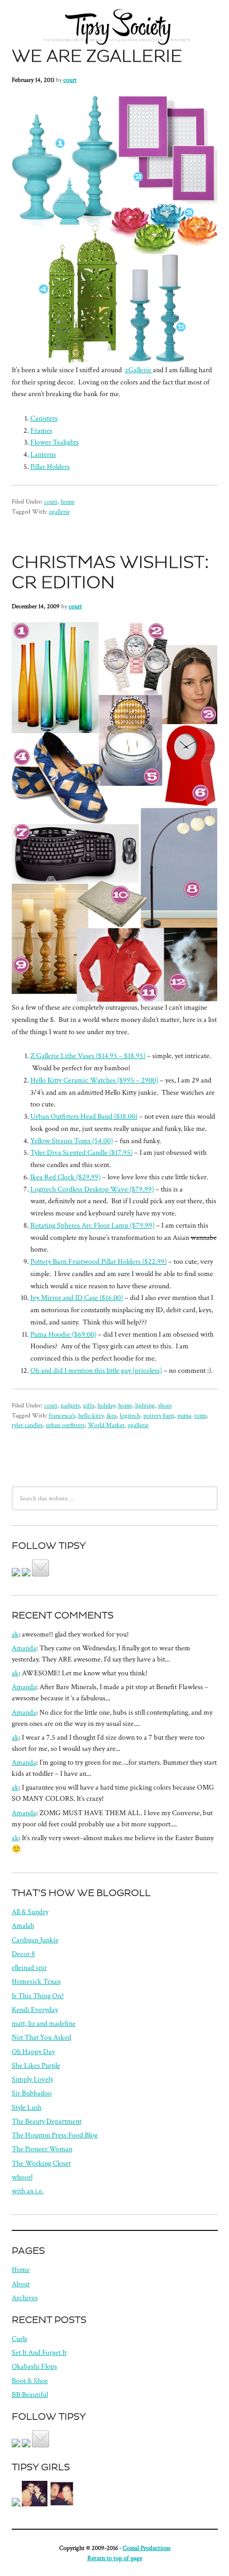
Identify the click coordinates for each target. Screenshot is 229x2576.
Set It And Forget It (39, 2353)
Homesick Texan (36, 1982)
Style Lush (27, 2108)
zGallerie (139, 370)
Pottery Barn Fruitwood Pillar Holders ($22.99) (99, 1262)
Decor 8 (23, 1954)
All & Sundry (30, 1912)
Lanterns (43, 455)
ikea (112, 1415)
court (70, 80)
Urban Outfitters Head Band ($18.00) (84, 1117)
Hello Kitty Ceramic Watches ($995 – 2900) (94, 1080)
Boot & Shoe (30, 2381)
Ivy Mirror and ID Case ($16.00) (77, 1298)
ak (15, 1634)
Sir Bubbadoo (32, 2093)
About (21, 2284)
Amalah (23, 1926)
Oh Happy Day (33, 2052)
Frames (41, 431)
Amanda (24, 1648)
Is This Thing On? (38, 1996)
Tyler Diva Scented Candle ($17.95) (81, 1153)
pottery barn (159, 1415)
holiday (106, 1405)
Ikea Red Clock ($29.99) (66, 1177)
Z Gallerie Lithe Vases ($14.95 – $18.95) (88, 1056)
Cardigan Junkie (35, 1940)
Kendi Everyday (35, 2010)
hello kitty (91, 1415)
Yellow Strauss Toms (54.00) (72, 1141)
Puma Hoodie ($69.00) (63, 1335)
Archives (25, 2298)
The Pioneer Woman (42, 2149)
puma (184, 1415)
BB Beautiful (30, 2395)
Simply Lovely (32, 2079)
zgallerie (59, 511)
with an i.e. (28, 2191)
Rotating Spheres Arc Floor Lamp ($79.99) (92, 1226)
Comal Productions (146, 2548)
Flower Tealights (55, 442)
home (68, 501)
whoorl (22, 2177)
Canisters (44, 418)
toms (201, 1415)
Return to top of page (115, 2558)
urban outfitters (65, 1425)
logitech (130, 1415)
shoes (165, 1405)
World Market (106, 1425)
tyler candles (27, 1425)
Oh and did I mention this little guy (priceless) (96, 1371)
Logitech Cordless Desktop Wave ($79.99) (92, 1189)
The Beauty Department (47, 2121)
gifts (89, 1405)
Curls (19, 2339)
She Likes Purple (36, 2066)
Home (21, 2270)
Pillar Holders (50, 467)
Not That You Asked (42, 2037)
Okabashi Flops (34, 2367)
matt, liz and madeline (44, 2024)
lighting (145, 1405)
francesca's (62, 1415)
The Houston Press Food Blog (55, 2135)
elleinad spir (29, 1968)
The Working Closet (41, 2163)
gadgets (70, 1405)
